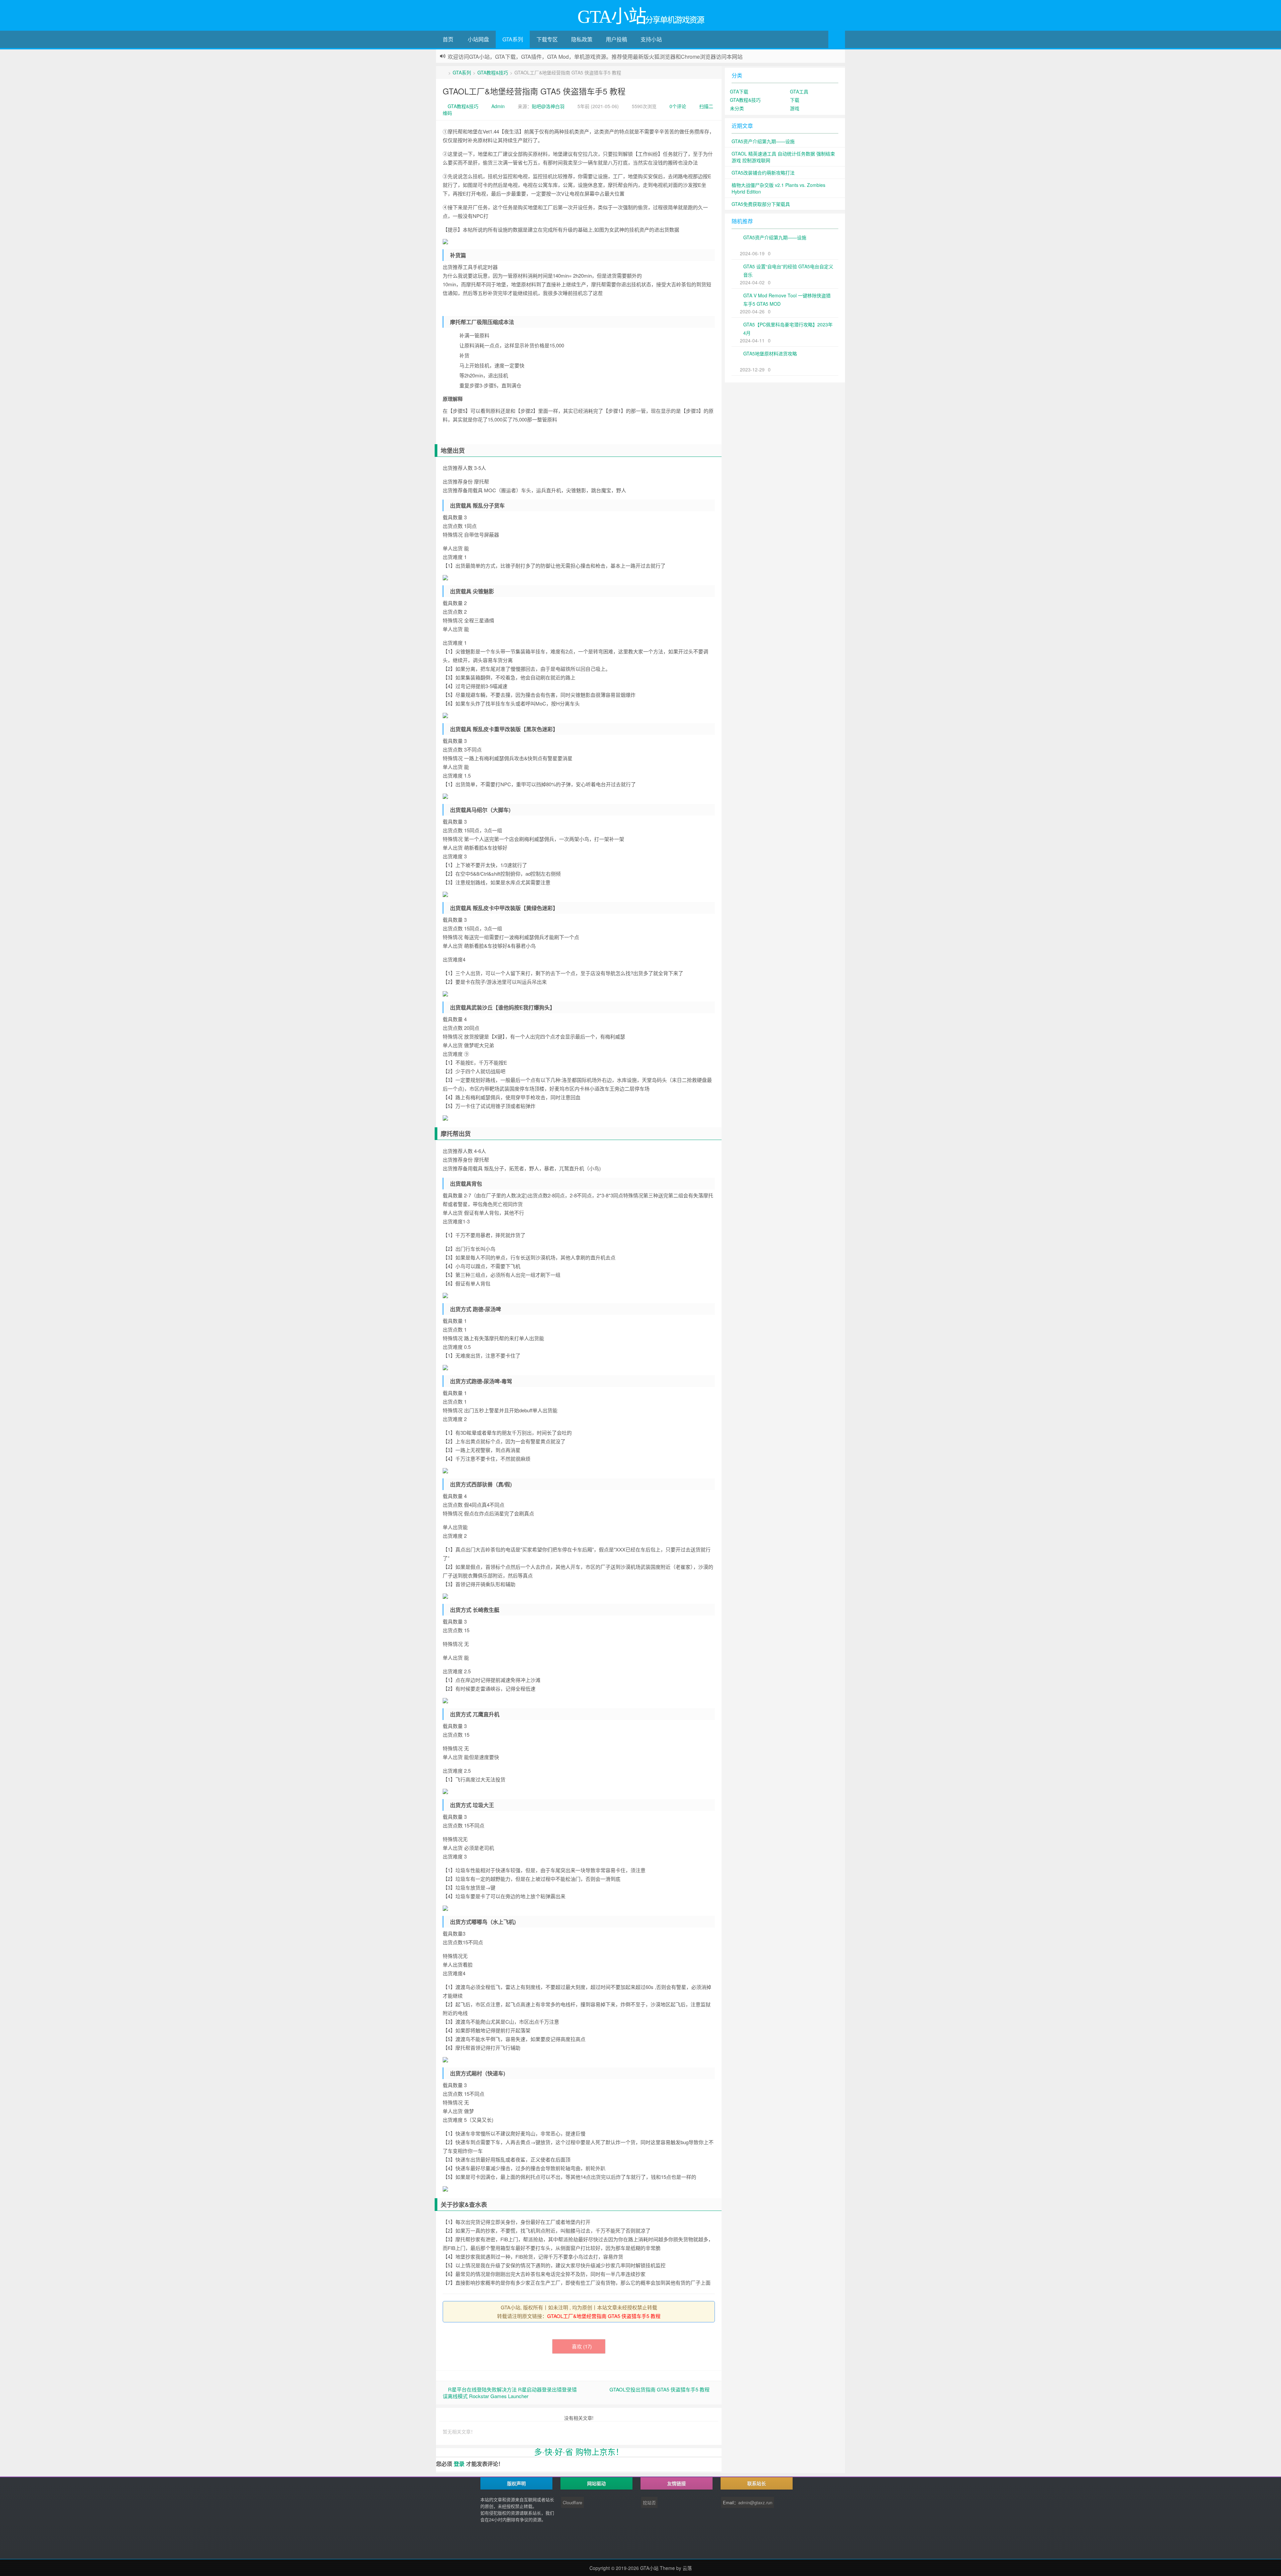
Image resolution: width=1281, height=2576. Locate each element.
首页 (448, 39)
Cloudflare (572, 2502)
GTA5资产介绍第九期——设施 (763, 141)
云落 (687, 2568)
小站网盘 (478, 39)
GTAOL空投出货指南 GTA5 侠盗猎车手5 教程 (660, 2389)
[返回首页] (445, 72)
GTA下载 (739, 91)
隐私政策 (582, 39)
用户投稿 (616, 39)
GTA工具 (799, 91)
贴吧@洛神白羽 (548, 106)
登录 (459, 2464)
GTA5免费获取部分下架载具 (761, 204)
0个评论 (678, 106)
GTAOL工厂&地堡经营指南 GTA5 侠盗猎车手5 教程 (534, 91)
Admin (498, 106)
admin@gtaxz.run (755, 2502)
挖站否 (649, 2502)
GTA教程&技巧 (493, 72)
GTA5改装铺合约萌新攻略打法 (763, 173)
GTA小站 (649, 2568)
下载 (795, 100)
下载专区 (547, 39)
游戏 (795, 108)
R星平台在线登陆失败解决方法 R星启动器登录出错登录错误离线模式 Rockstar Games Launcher (510, 2393)
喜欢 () (582, 2346)
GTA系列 (513, 39)
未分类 (737, 108)
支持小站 (651, 39)
